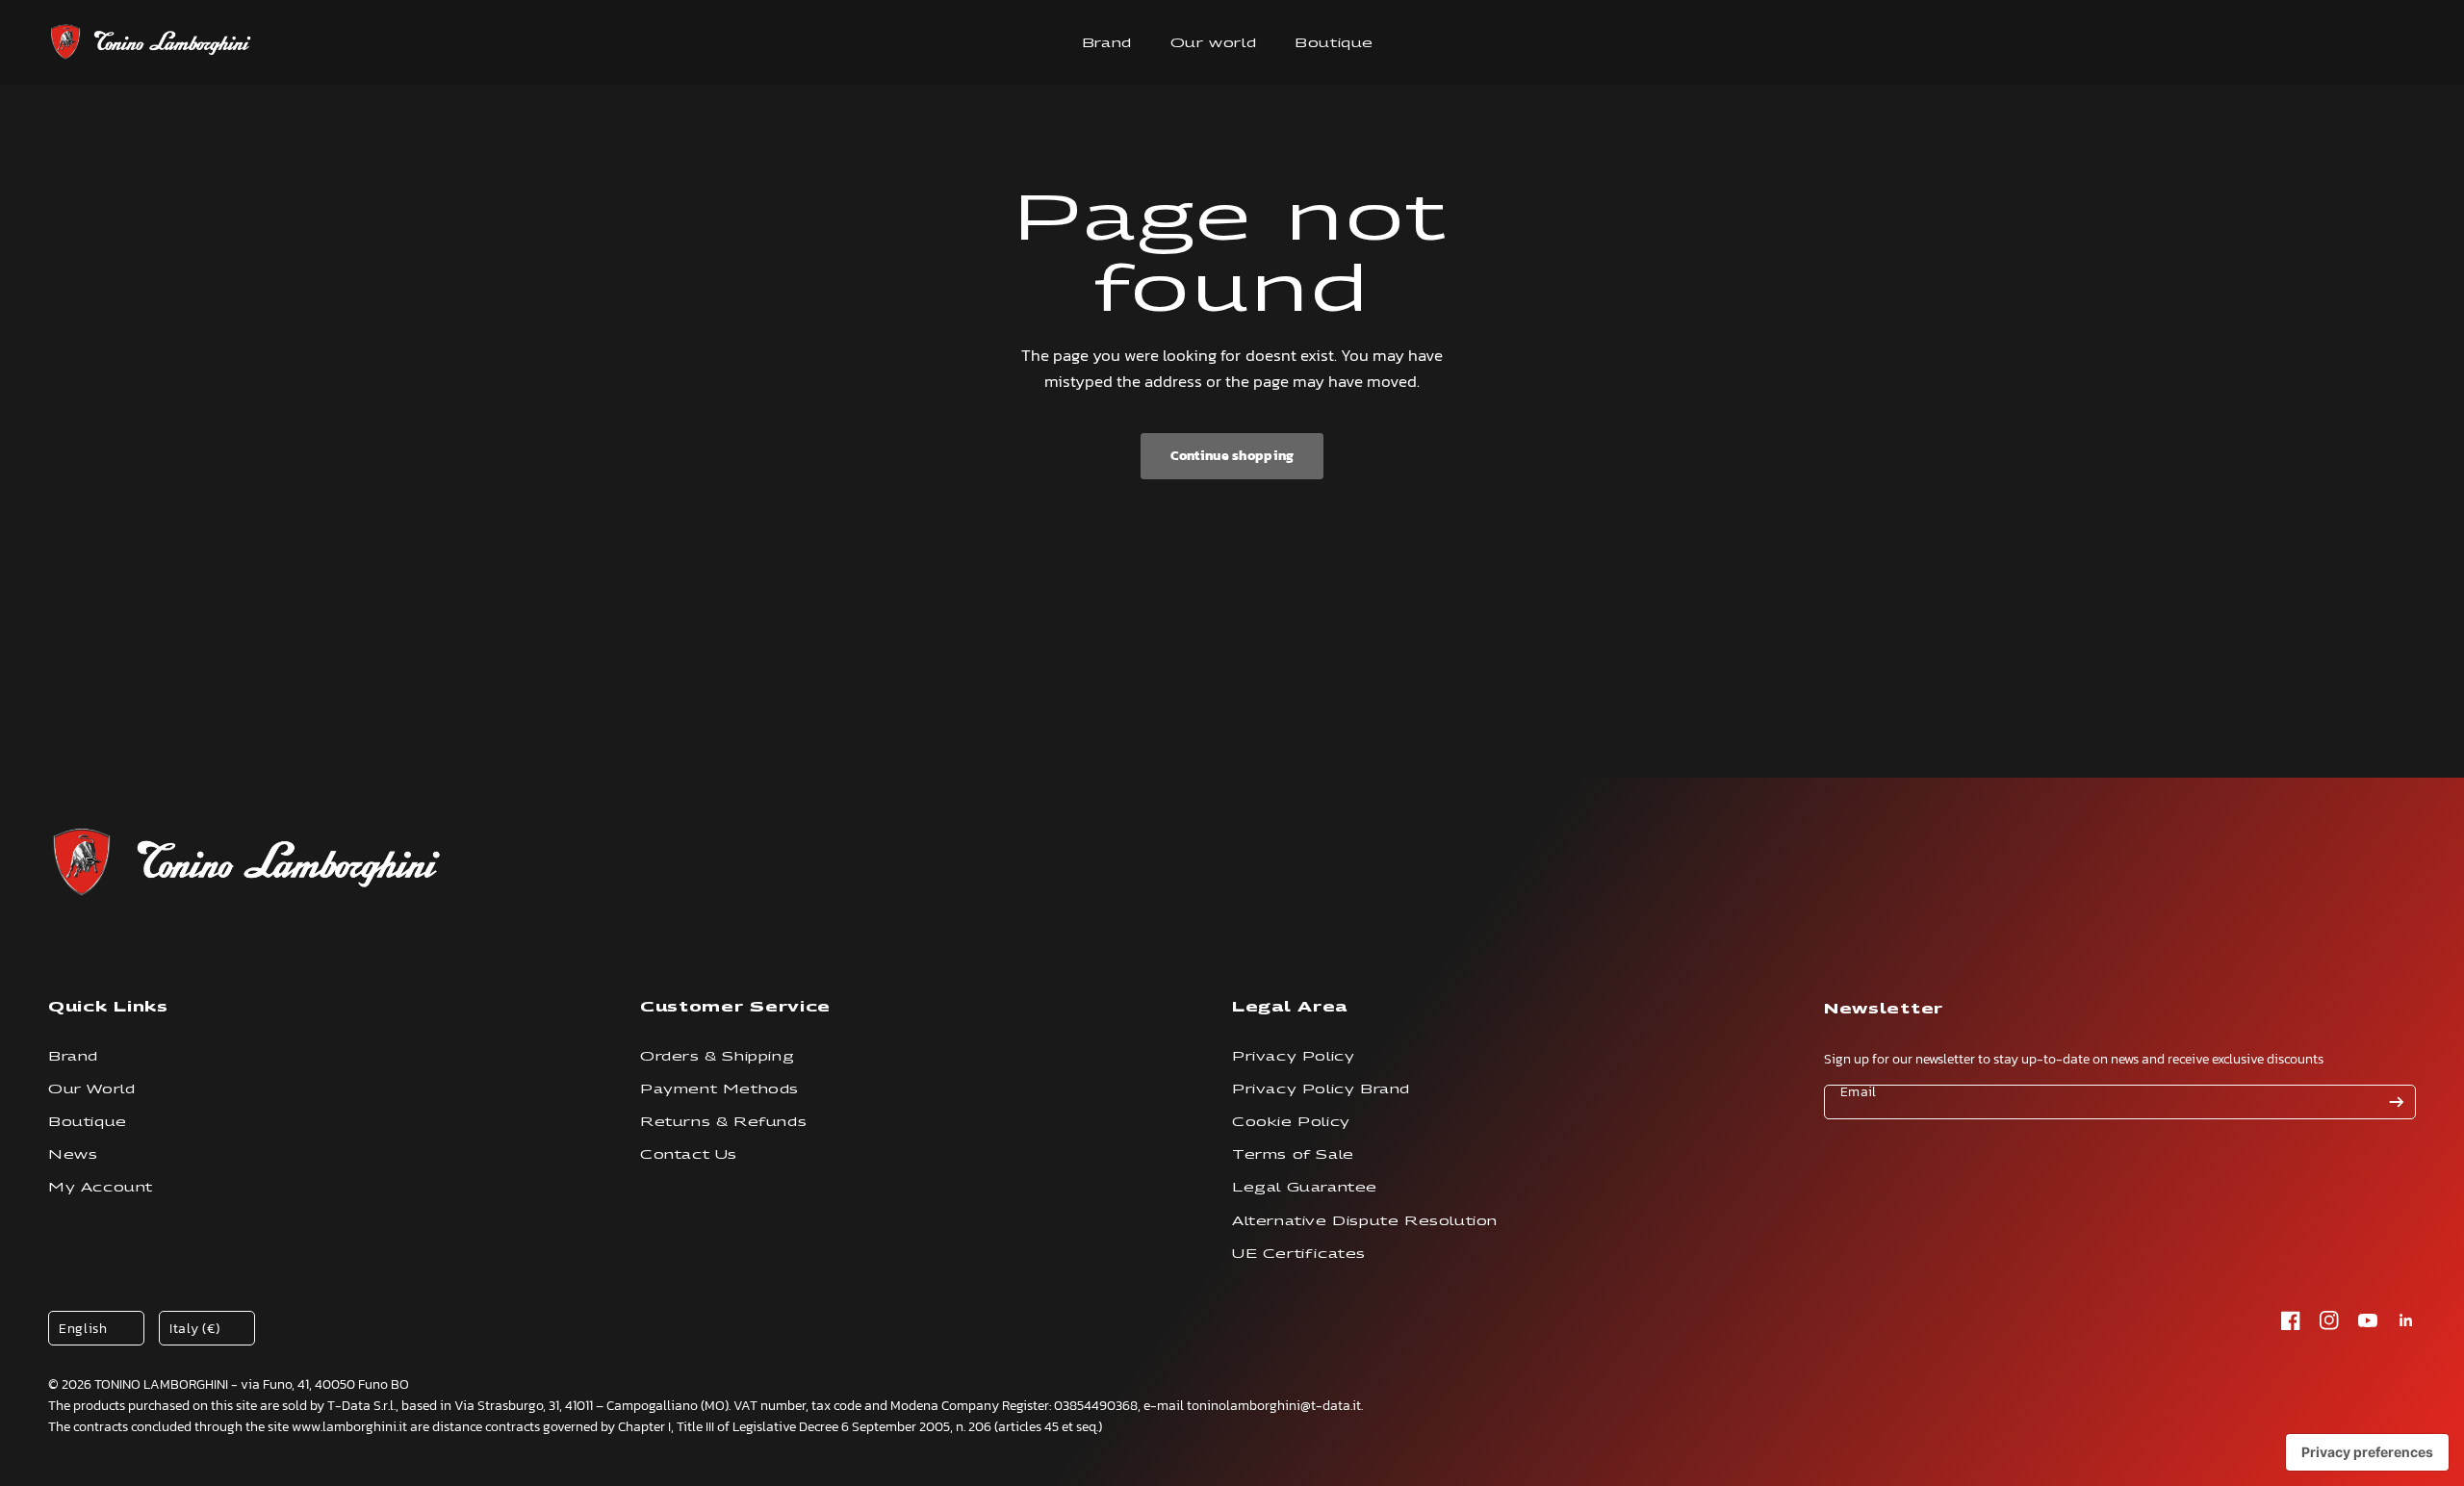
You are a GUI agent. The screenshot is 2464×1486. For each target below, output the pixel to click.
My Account (101, 1187)
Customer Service (735, 1006)
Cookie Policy (1291, 1122)
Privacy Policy (1293, 1056)
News (73, 1154)
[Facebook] (2291, 1320)
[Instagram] (2329, 1320)
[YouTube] (2368, 1320)
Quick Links (108, 1006)
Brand (1107, 43)
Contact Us (689, 1154)
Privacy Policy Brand (1321, 1089)
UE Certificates (1299, 1254)
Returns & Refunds (723, 1122)
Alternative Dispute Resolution (1365, 1221)
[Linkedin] (2406, 1320)
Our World (91, 1089)
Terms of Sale (1293, 1154)
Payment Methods (719, 1089)
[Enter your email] (2397, 1102)
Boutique (1334, 43)
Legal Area (1290, 1006)
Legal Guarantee (1305, 1187)
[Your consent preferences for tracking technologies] (2367, 1452)
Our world (1213, 43)
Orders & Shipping (717, 1056)
